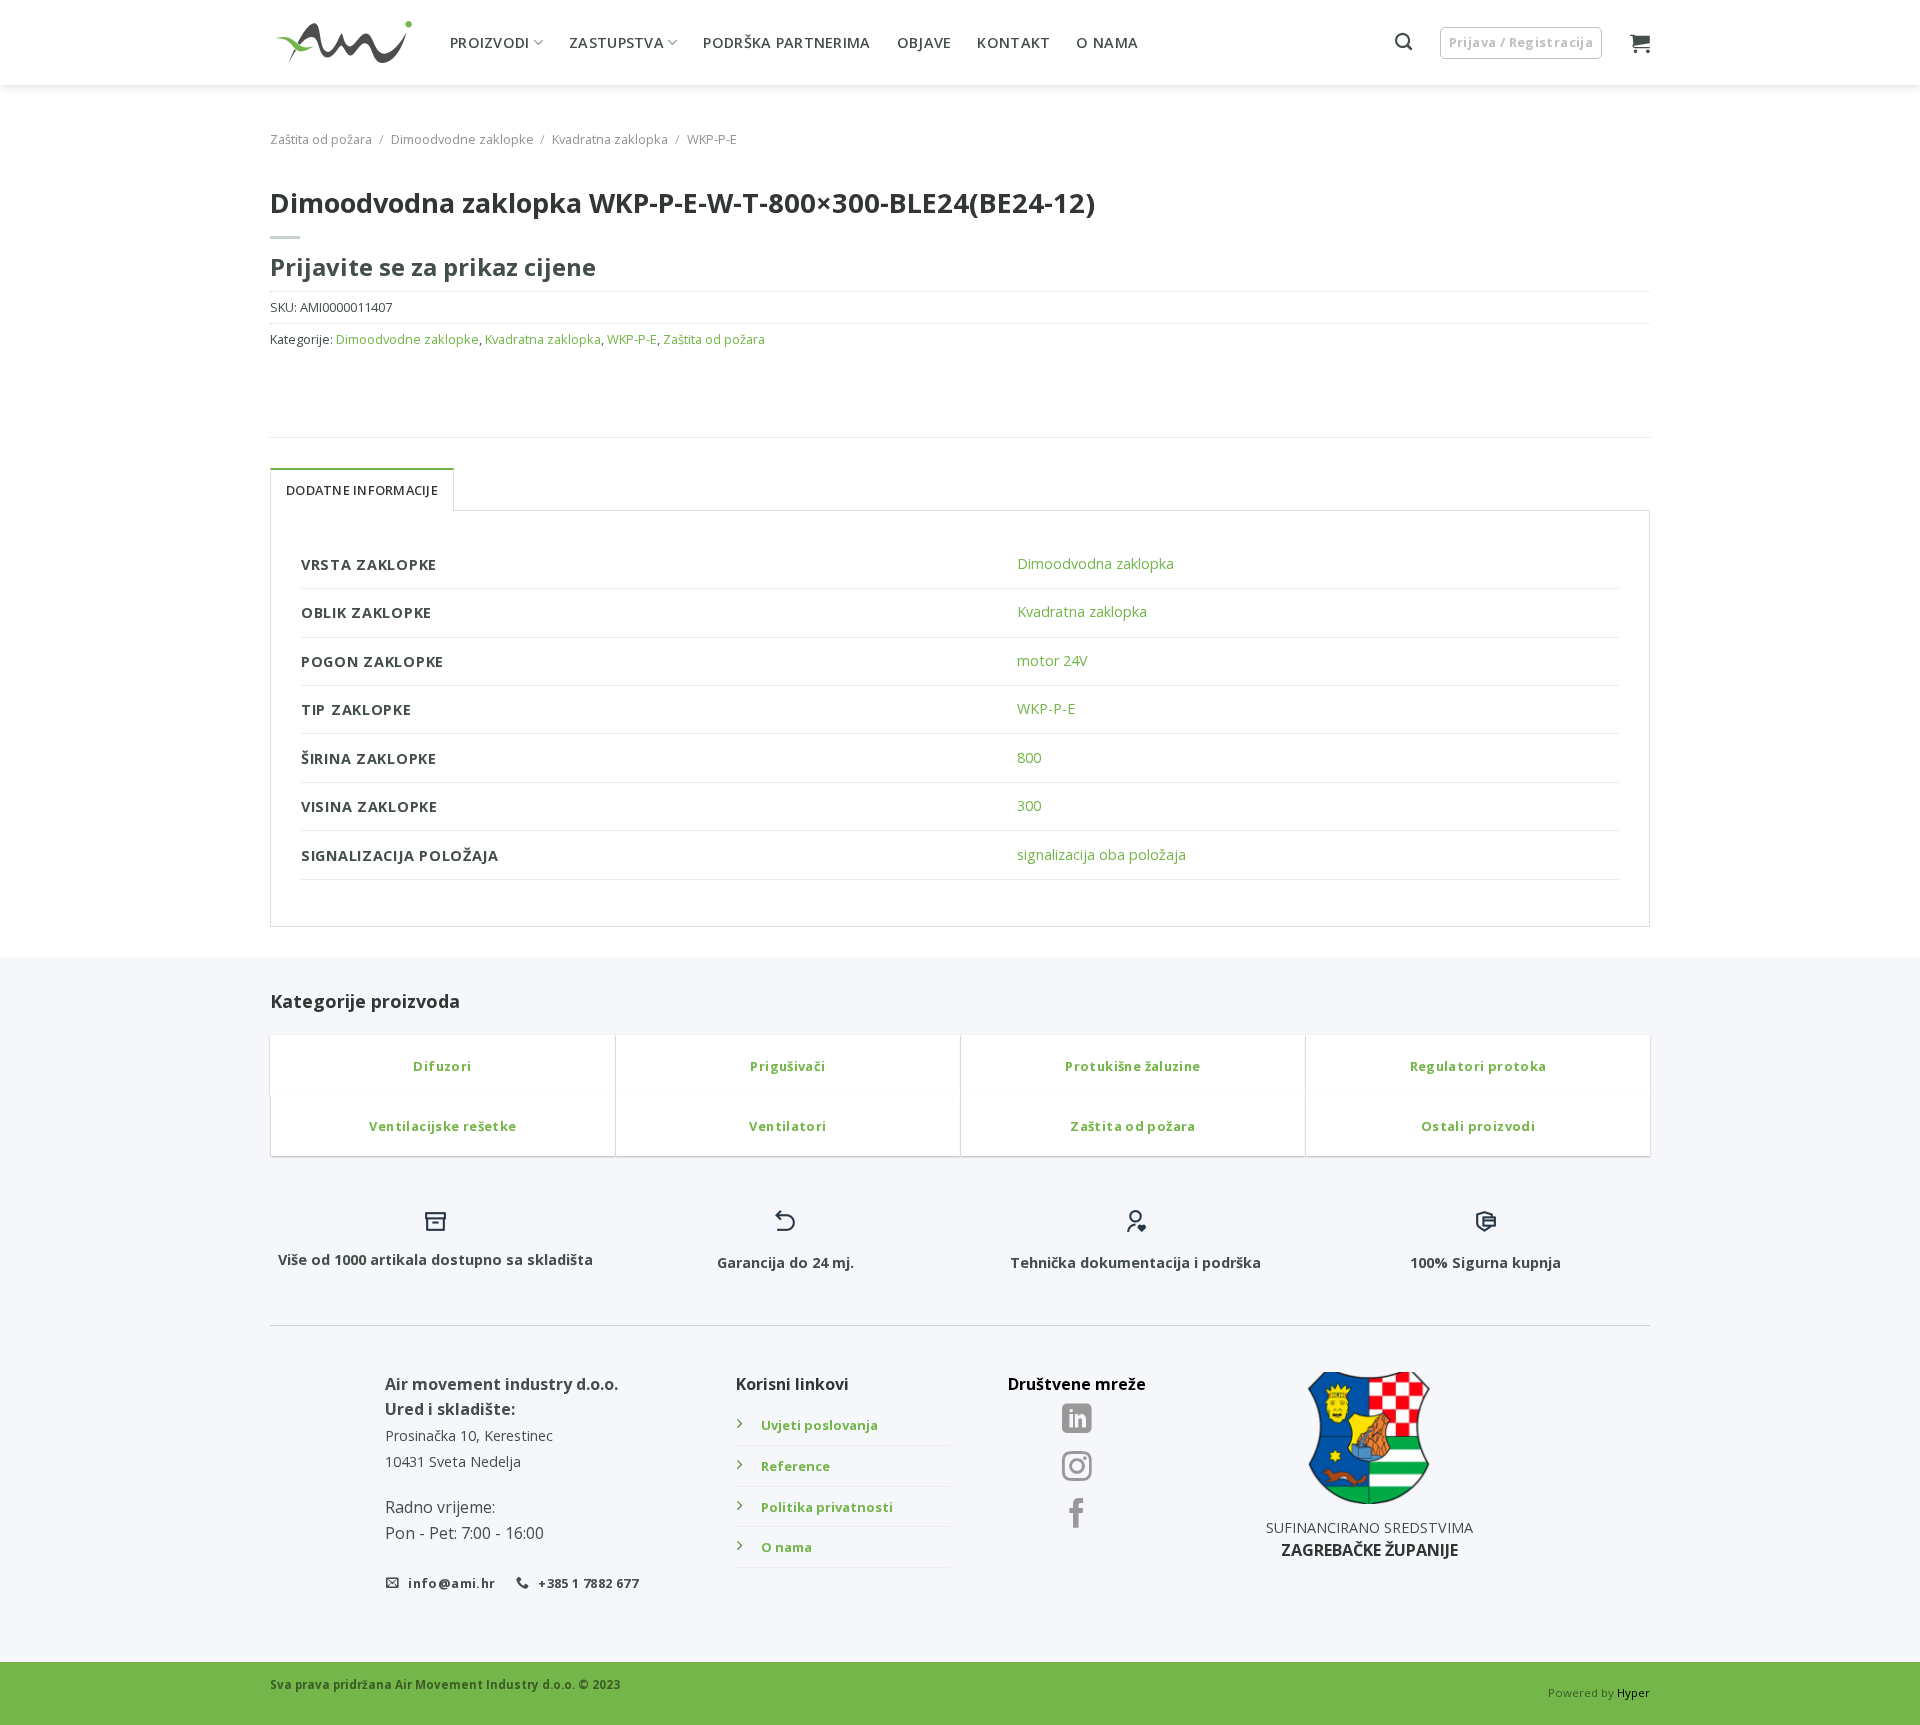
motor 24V (1052, 660)
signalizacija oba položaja (1101, 854)
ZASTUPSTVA (616, 42)
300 (1029, 805)
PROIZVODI (490, 42)
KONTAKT (1013, 42)
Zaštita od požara (321, 139)
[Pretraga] (1403, 42)
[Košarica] (1640, 43)
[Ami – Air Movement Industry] (345, 43)
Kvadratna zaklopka (610, 139)
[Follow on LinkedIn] (1077, 1420)
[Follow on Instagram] (1077, 1468)
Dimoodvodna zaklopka (1095, 563)
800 (1029, 757)
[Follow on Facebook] (1077, 1515)
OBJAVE (924, 42)
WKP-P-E (712, 139)
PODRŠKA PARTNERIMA (786, 42)
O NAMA (1107, 42)
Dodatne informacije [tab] (362, 490)
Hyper (1633, 1692)
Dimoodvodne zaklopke (462, 139)
